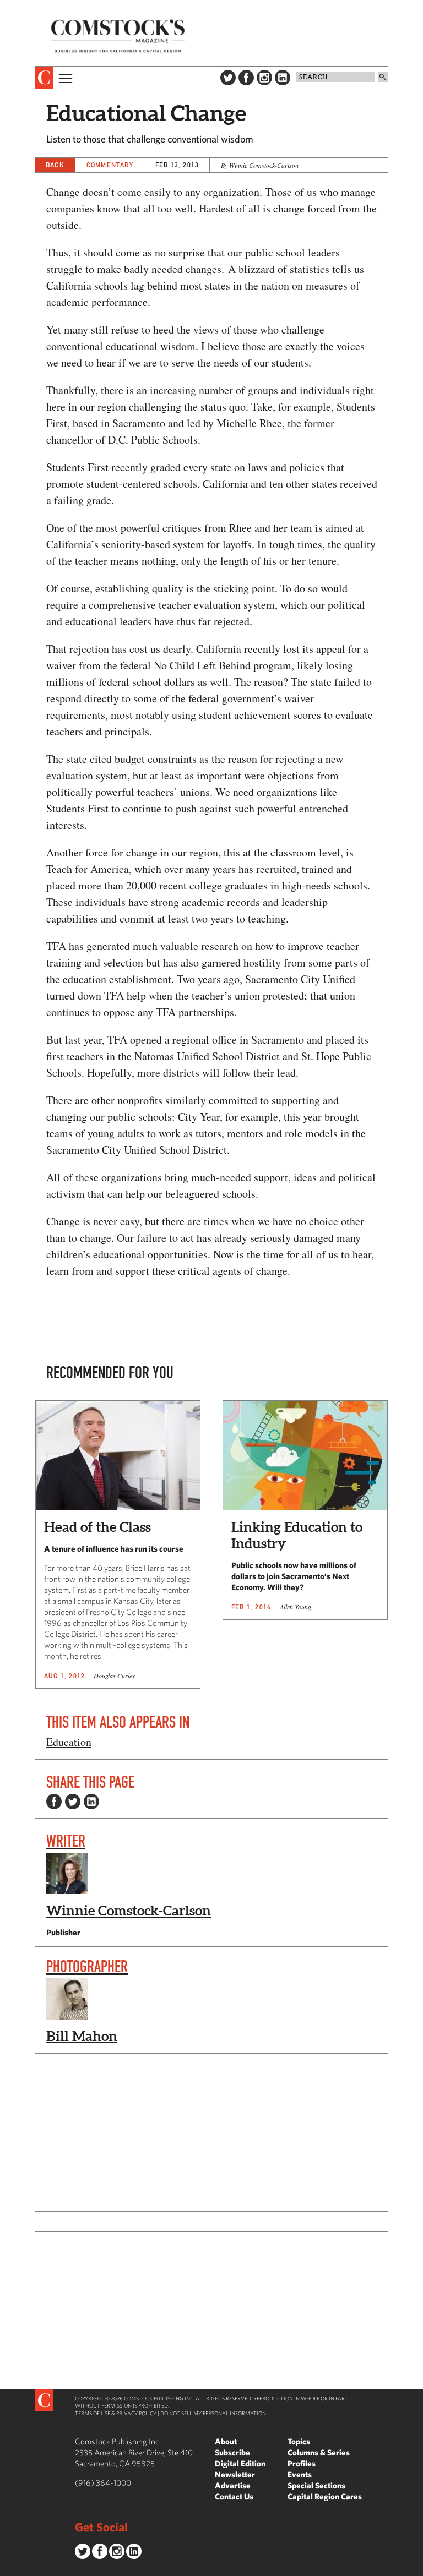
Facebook (246, 78)
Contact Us (234, 2496)
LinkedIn (283, 78)
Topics (299, 2441)
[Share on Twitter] (73, 1802)
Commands (8, 2568)
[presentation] (44, 78)
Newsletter (235, 2474)
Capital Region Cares (325, 2496)
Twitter (228, 78)
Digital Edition (240, 2463)
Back (55, 165)
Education (69, 1742)
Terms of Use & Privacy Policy (116, 2413)
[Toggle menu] (64, 78)
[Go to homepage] (118, 36)
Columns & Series (319, 2452)
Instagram (264, 78)
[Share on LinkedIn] (91, 1802)
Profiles (302, 2463)
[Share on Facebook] (54, 1802)
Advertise (233, 2485)
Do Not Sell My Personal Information (213, 2413)
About (226, 2441)
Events (300, 2474)
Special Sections (316, 2485)
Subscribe (232, 2452)
